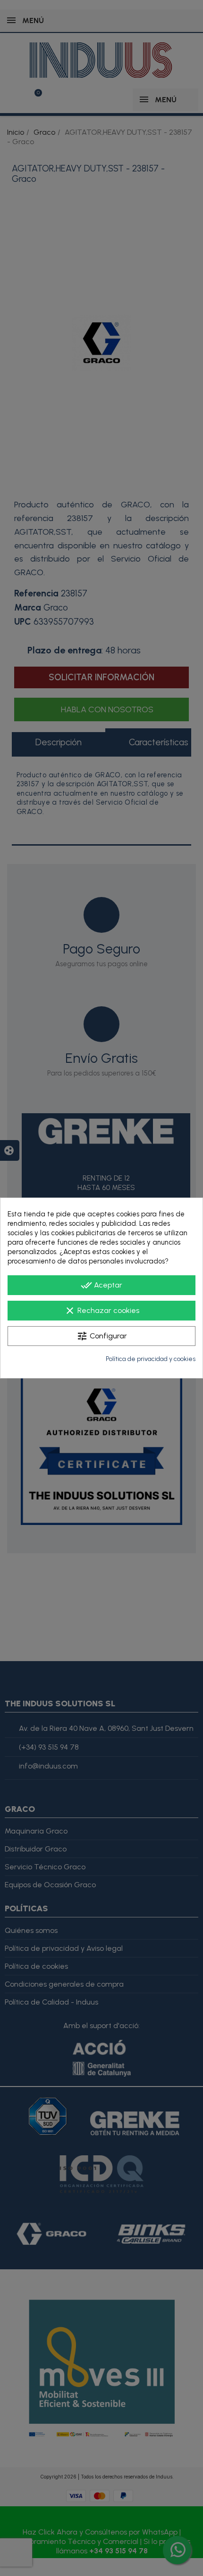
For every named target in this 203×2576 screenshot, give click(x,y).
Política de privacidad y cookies (151, 1359)
